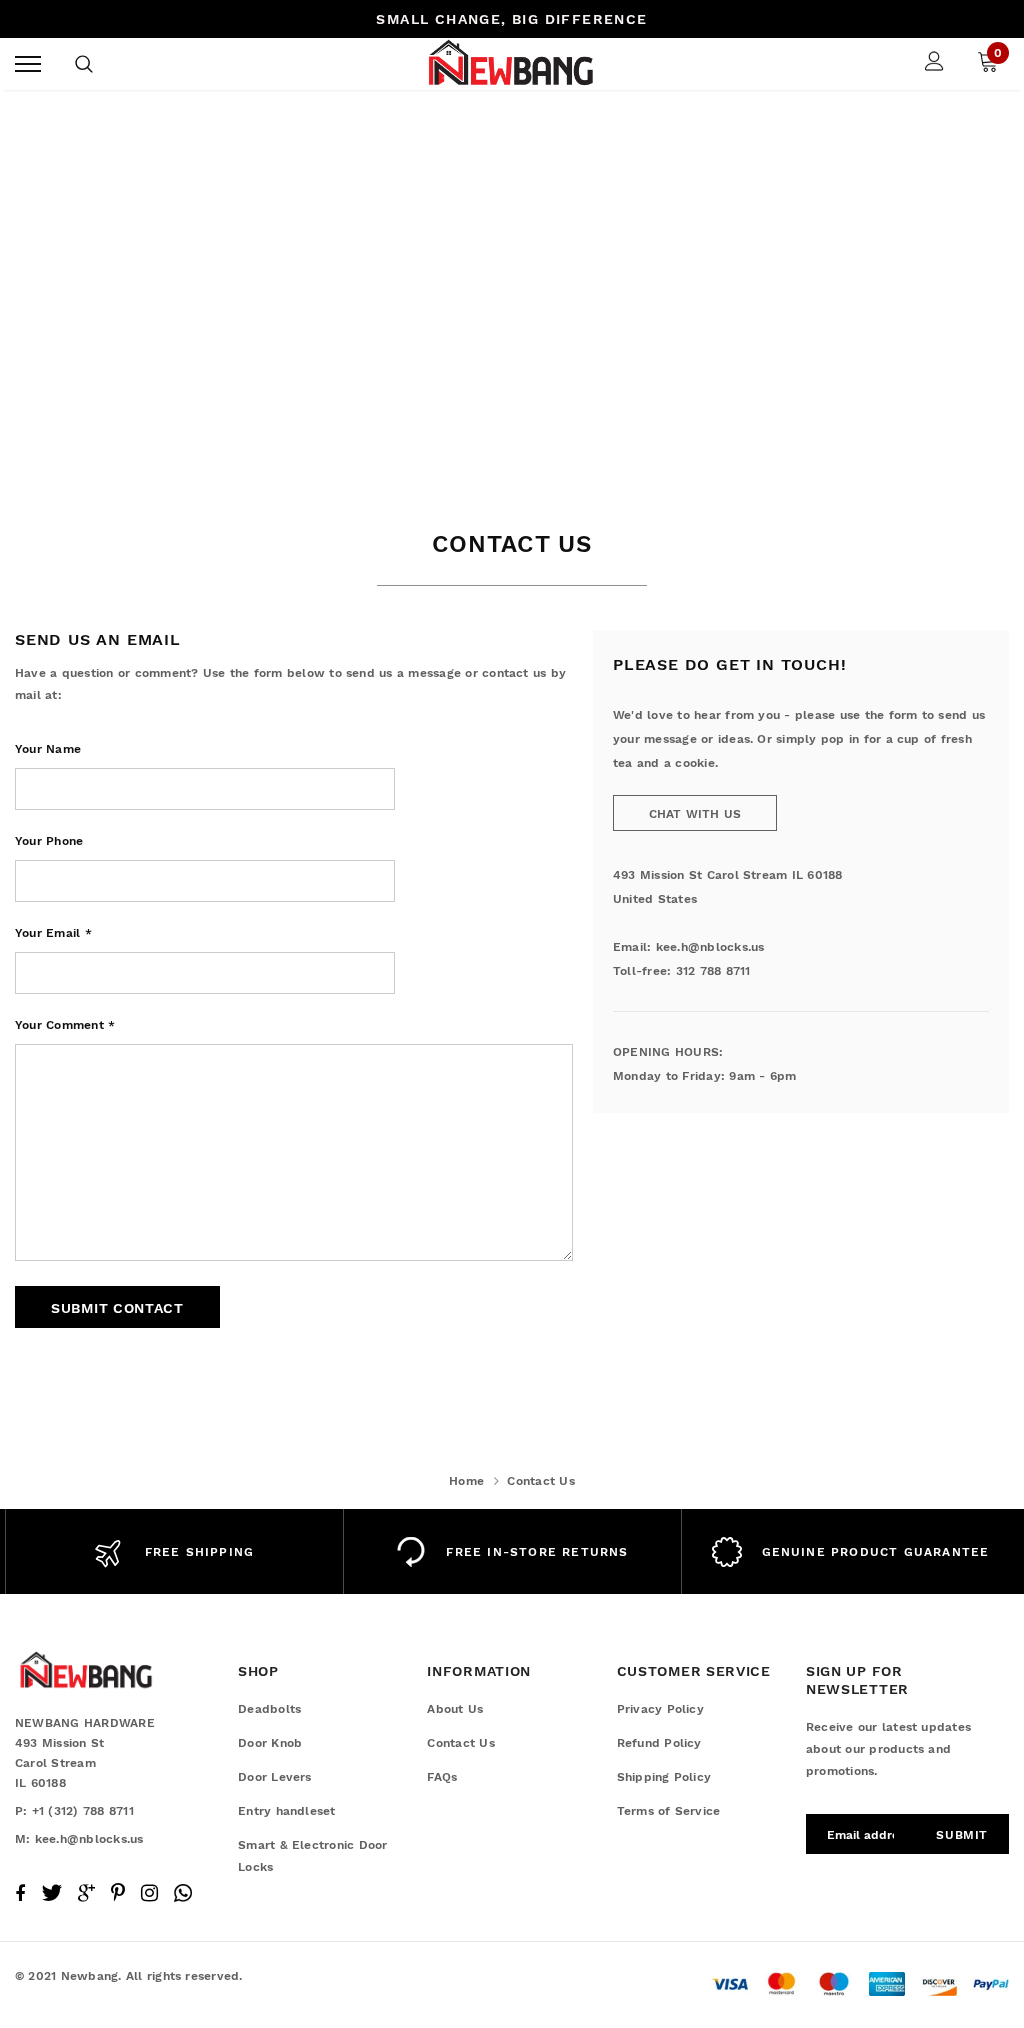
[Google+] (86, 1893)
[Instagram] (149, 1893)
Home (466, 1481)
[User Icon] (934, 63)
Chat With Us (695, 814)
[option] (174, 1551)
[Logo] (509, 64)
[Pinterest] (118, 1893)
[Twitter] (51, 1893)
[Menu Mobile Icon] (28, 63)
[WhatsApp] (183, 1893)
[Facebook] (20, 1893)
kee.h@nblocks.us (710, 947)
